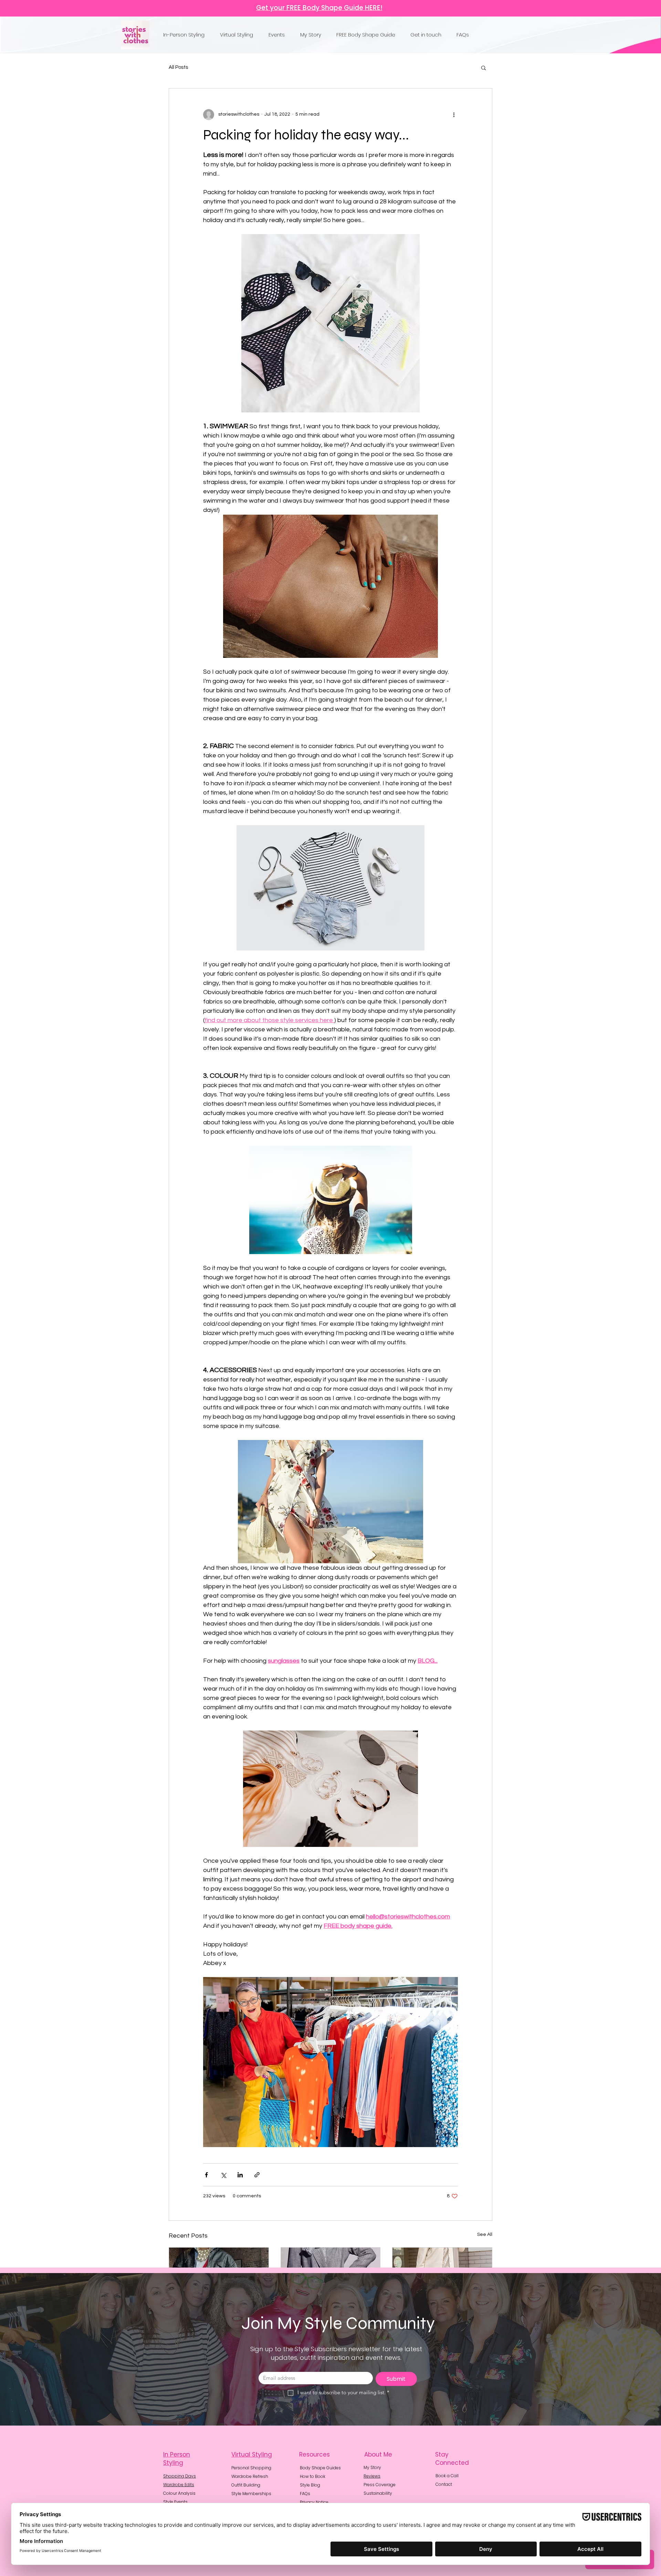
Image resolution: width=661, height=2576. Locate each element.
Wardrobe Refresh (250, 2476)
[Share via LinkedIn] (240, 2175)
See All (485, 2235)
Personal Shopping (251, 2468)
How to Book (313, 2476)
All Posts (178, 67)
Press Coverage (380, 2485)
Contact (444, 2484)
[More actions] (454, 115)
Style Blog (310, 2485)
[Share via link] (257, 2175)
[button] (186, 35)
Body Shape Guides (320, 2468)
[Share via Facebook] (206, 2175)
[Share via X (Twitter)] (223, 2175)
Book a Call (447, 2476)
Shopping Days (180, 2476)
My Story (372, 2467)
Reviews (372, 2476)
